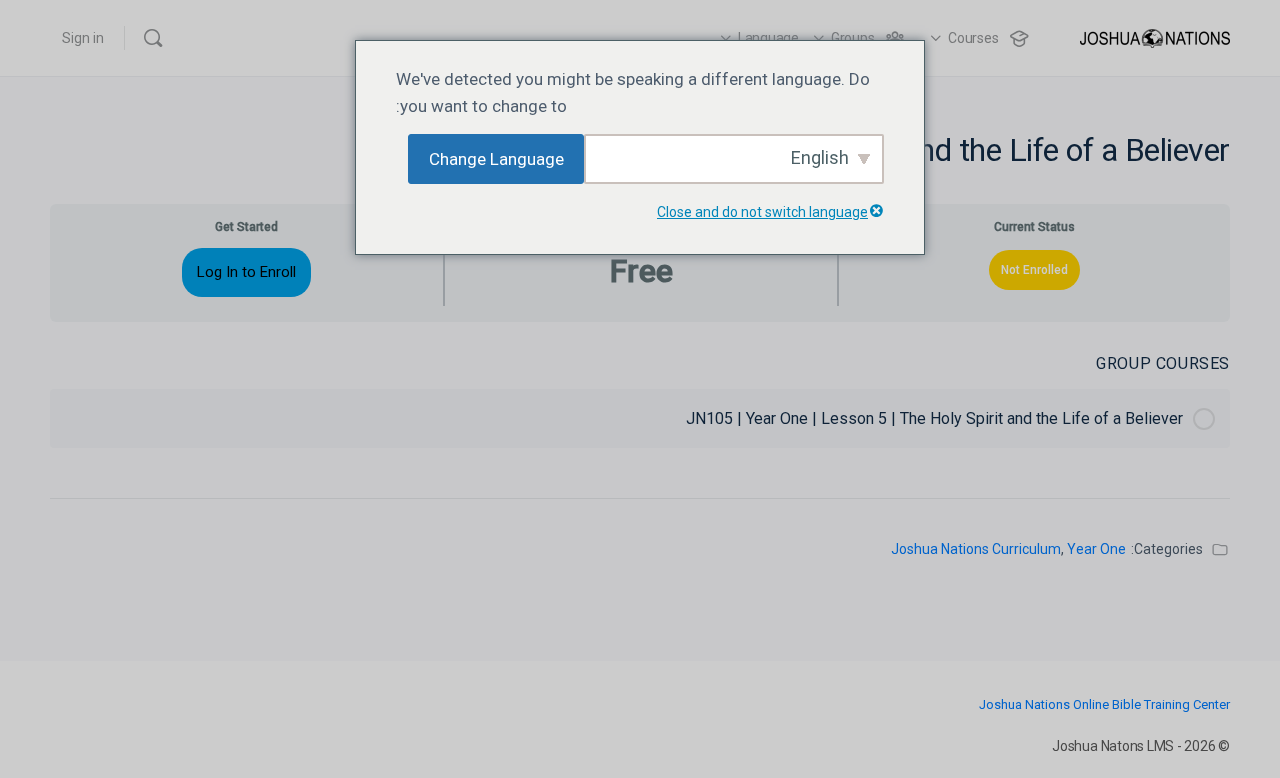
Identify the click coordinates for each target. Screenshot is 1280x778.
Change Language (496, 159)
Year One (1096, 549)
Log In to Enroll (246, 272)
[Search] (153, 38)
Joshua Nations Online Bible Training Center (1104, 704)
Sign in (83, 38)
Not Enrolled (1034, 270)
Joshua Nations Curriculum (976, 549)
